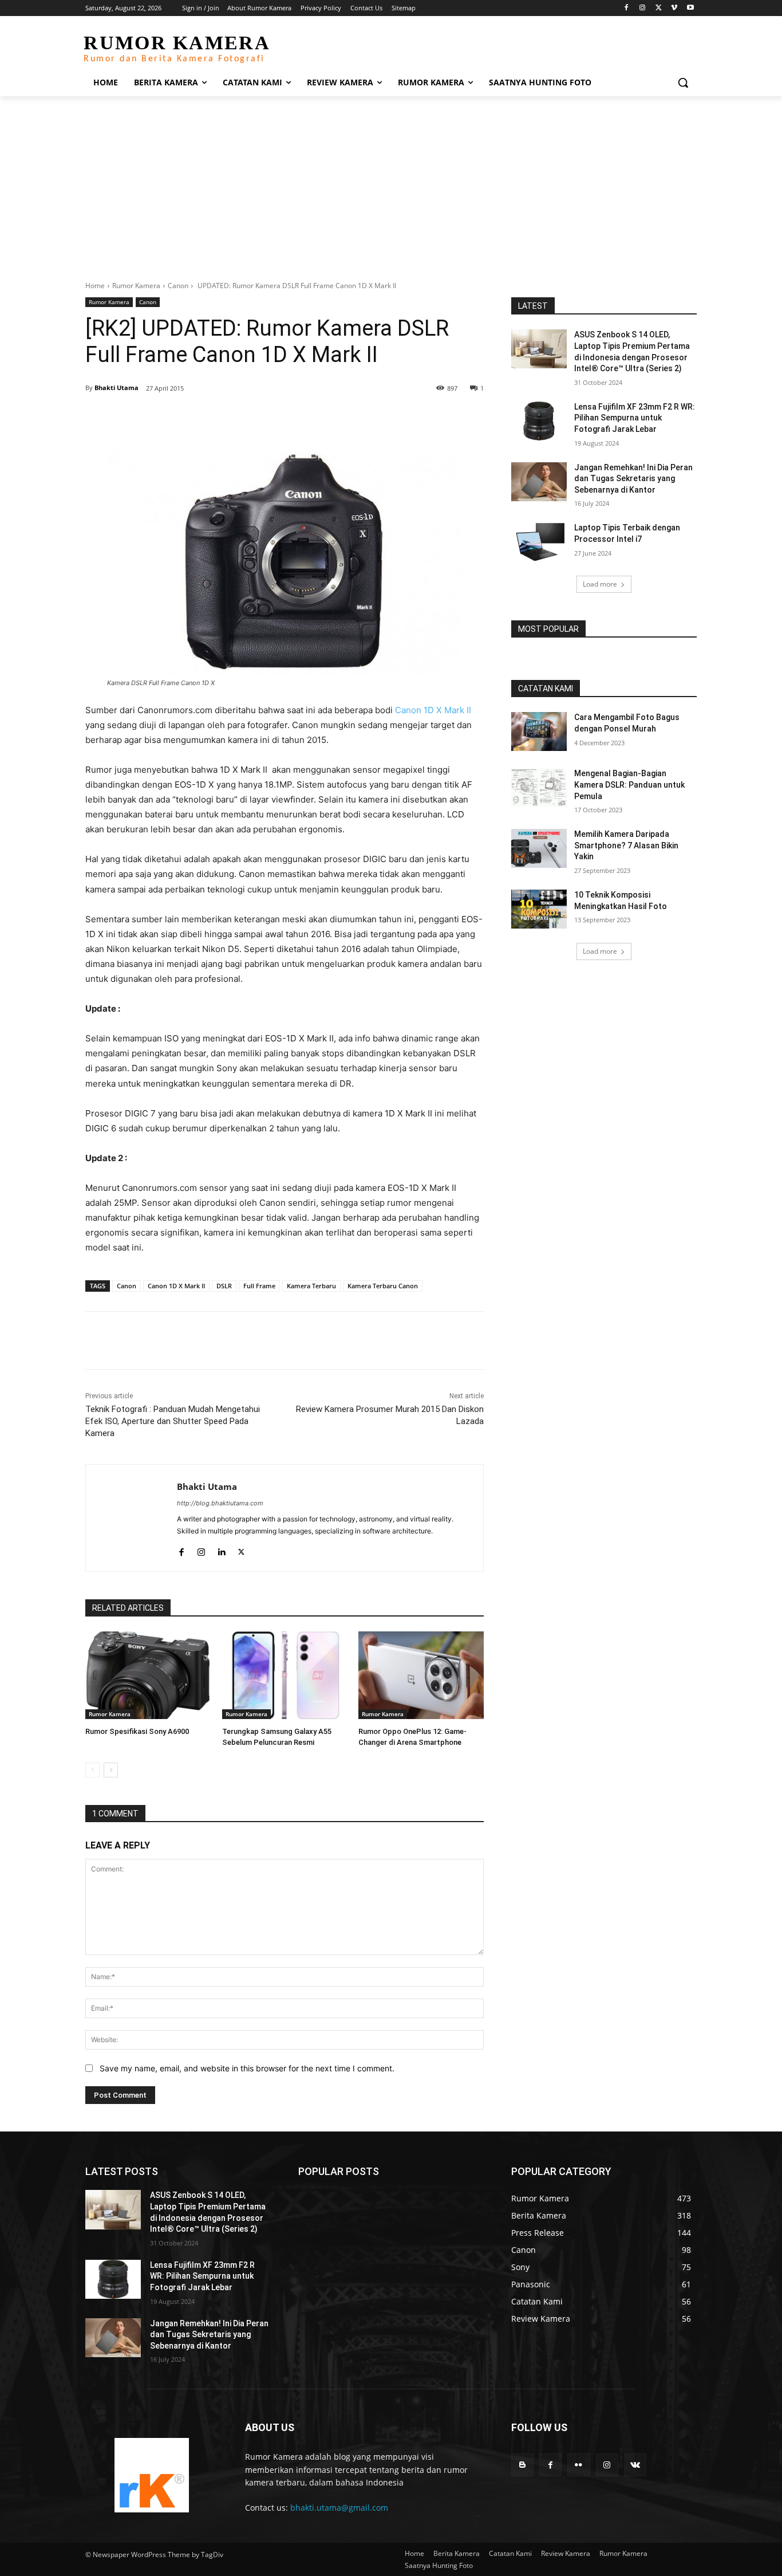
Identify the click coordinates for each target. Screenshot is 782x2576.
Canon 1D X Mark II (433, 710)
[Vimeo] (674, 8)
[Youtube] (690, 8)
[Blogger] (522, 2465)
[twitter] (241, 1549)
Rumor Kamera (136, 286)
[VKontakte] (635, 2465)
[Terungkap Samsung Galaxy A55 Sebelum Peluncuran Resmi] (285, 1675)
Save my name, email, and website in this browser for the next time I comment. (247, 2068)
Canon (178, 286)
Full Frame (259, 1286)
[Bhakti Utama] (131, 1518)
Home (95, 286)
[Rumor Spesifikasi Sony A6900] (148, 1675)
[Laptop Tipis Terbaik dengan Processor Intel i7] (539, 542)
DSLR (224, 1286)
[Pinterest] (217, 418)
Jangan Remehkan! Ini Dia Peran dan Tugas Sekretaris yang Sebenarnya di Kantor (633, 479)
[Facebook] (627, 8)
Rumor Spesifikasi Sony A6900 (137, 1731)
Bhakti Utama (116, 388)
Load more (600, 584)
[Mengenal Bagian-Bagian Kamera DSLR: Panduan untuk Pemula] (539, 788)
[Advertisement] (391, 182)
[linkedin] (221, 1549)
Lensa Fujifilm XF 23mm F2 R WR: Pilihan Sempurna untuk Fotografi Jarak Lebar (635, 418)
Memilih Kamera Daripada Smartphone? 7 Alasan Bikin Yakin (626, 845)
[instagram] (201, 1549)
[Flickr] (578, 2465)
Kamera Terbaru (311, 1286)
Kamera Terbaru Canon (383, 1286)
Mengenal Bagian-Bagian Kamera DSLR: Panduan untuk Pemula (629, 784)
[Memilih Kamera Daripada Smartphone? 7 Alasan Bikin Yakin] (539, 848)
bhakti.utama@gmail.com (339, 2508)
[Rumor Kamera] (151, 2475)
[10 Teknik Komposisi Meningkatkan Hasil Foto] (539, 909)
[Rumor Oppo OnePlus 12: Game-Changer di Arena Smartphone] (421, 1675)
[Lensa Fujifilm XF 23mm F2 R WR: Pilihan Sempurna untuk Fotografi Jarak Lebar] (539, 421)
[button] (683, 82)
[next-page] (111, 1770)
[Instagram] (643, 8)
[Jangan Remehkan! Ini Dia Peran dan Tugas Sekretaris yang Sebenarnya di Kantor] (539, 482)
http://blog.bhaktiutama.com (220, 1503)
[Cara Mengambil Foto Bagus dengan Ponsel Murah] (539, 731)
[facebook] (181, 1549)
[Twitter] (659, 8)
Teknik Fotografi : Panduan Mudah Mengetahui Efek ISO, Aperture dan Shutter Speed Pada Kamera (173, 1421)
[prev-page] (92, 1770)
